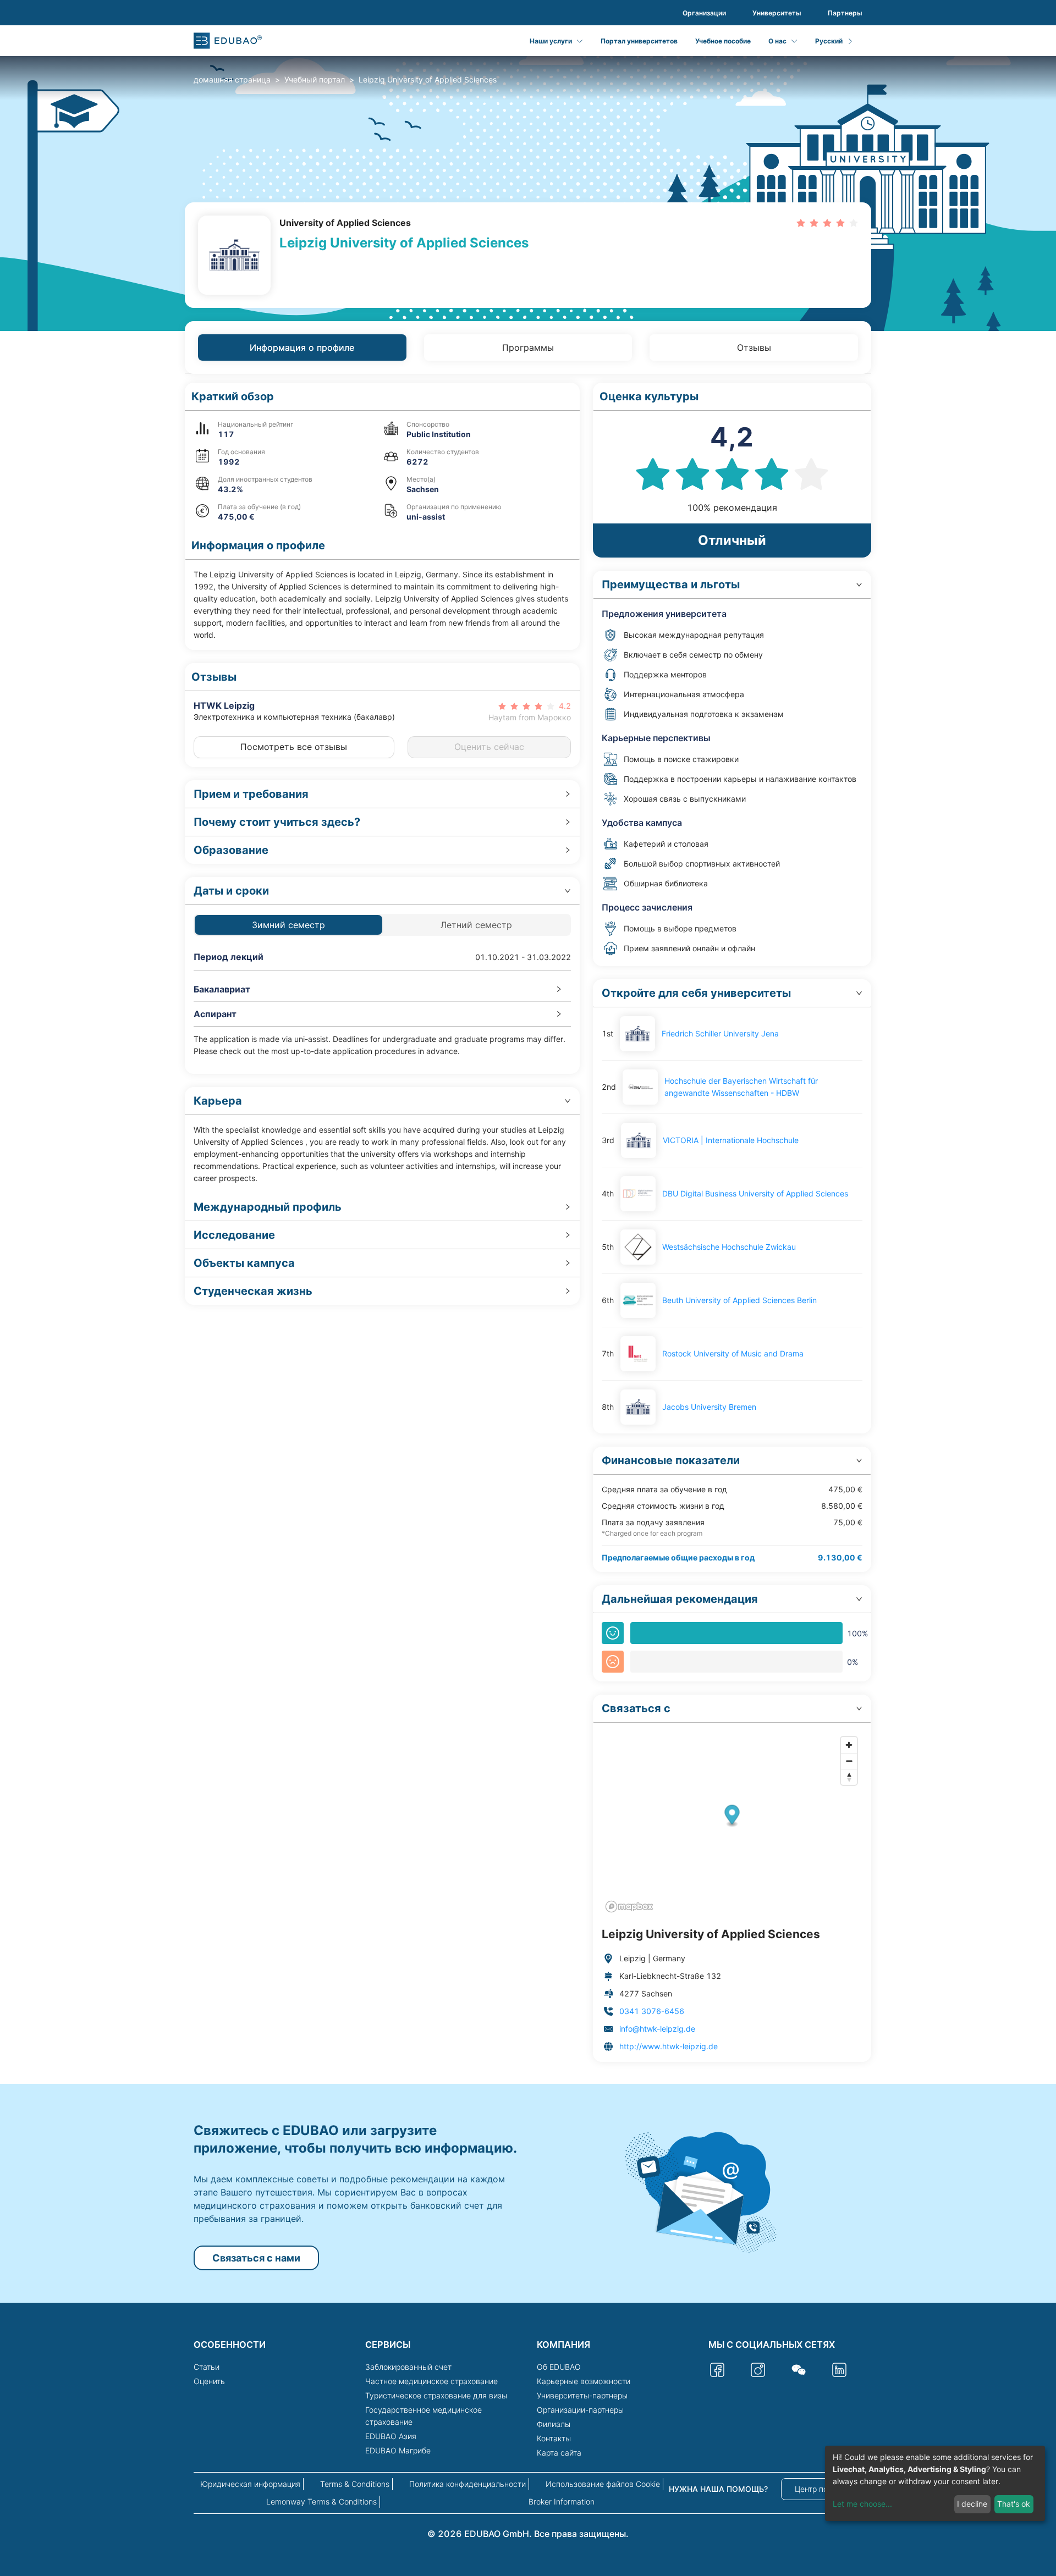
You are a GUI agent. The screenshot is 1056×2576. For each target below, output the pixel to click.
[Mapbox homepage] (629, 1907)
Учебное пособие (723, 41)
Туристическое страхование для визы (436, 2395)
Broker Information (562, 2501)
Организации (704, 13)
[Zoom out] (849, 1761)
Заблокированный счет (408, 2367)
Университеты (777, 13)
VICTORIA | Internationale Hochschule (731, 1140)
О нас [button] (777, 41)
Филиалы (554, 2424)
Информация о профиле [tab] (302, 347)
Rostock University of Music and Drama (733, 1353)
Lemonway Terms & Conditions (321, 2501)
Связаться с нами (256, 2258)
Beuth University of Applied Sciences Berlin (739, 1300)
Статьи (207, 2367)
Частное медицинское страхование (431, 2381)
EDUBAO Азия (391, 2436)
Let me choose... (862, 2504)
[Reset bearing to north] (849, 1777)
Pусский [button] (829, 41)
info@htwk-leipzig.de (657, 2029)
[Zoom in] (849, 1745)
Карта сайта (559, 2453)
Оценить (209, 2381)
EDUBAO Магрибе (398, 2450)
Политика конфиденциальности (468, 2484)
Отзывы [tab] (754, 347)
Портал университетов (639, 41)
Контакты (554, 2438)
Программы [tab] (528, 347)
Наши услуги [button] (551, 41)
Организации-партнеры (580, 2410)
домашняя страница (232, 79)
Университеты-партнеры (582, 2395)
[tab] (382, 794)
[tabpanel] (528, 1222)
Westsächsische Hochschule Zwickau (729, 1247)
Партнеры (845, 13)
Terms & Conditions (355, 2484)
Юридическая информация (250, 2484)
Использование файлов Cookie (603, 2484)
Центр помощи (822, 2489)
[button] (382, 397)
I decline (972, 2504)
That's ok (1014, 2504)
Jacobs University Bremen (709, 1407)
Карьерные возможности (584, 2381)
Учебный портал (315, 79)
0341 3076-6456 (652, 2011)
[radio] (801, 222)
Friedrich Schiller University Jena (720, 1033)
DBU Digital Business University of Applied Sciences (755, 1193)
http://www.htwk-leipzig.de (669, 2046)
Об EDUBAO (559, 2367)
